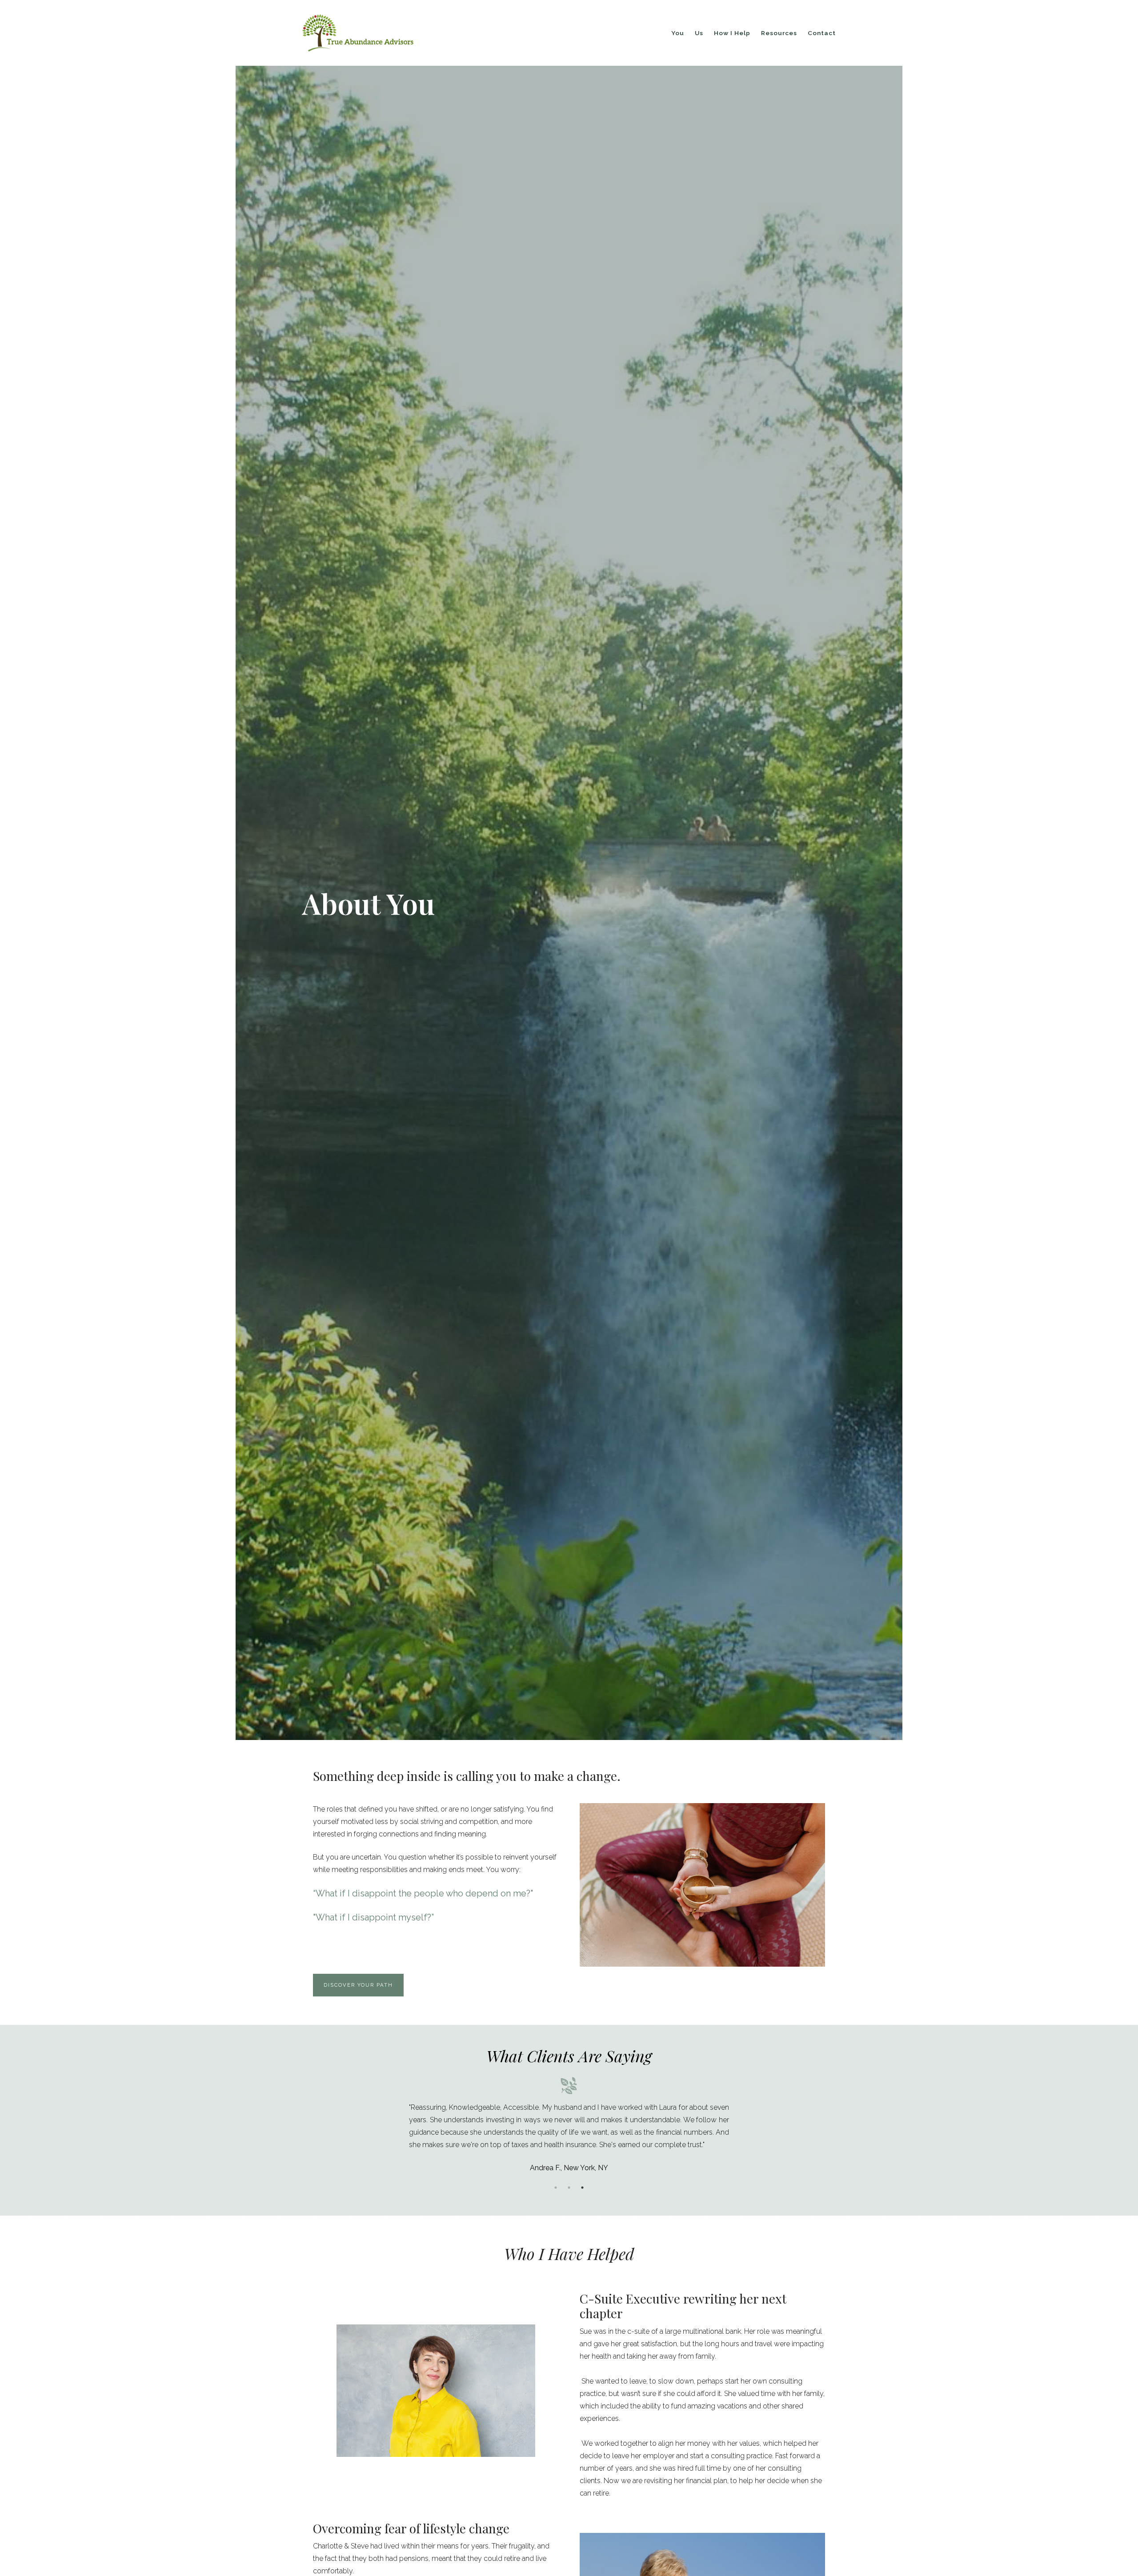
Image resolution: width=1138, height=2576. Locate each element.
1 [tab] (556, 2188)
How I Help (732, 33)
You (678, 33)
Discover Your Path (358, 1985)
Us (699, 33)
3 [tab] (582, 2188)
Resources (779, 33)
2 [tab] (569, 2188)
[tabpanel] (569, 2125)
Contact (822, 33)
